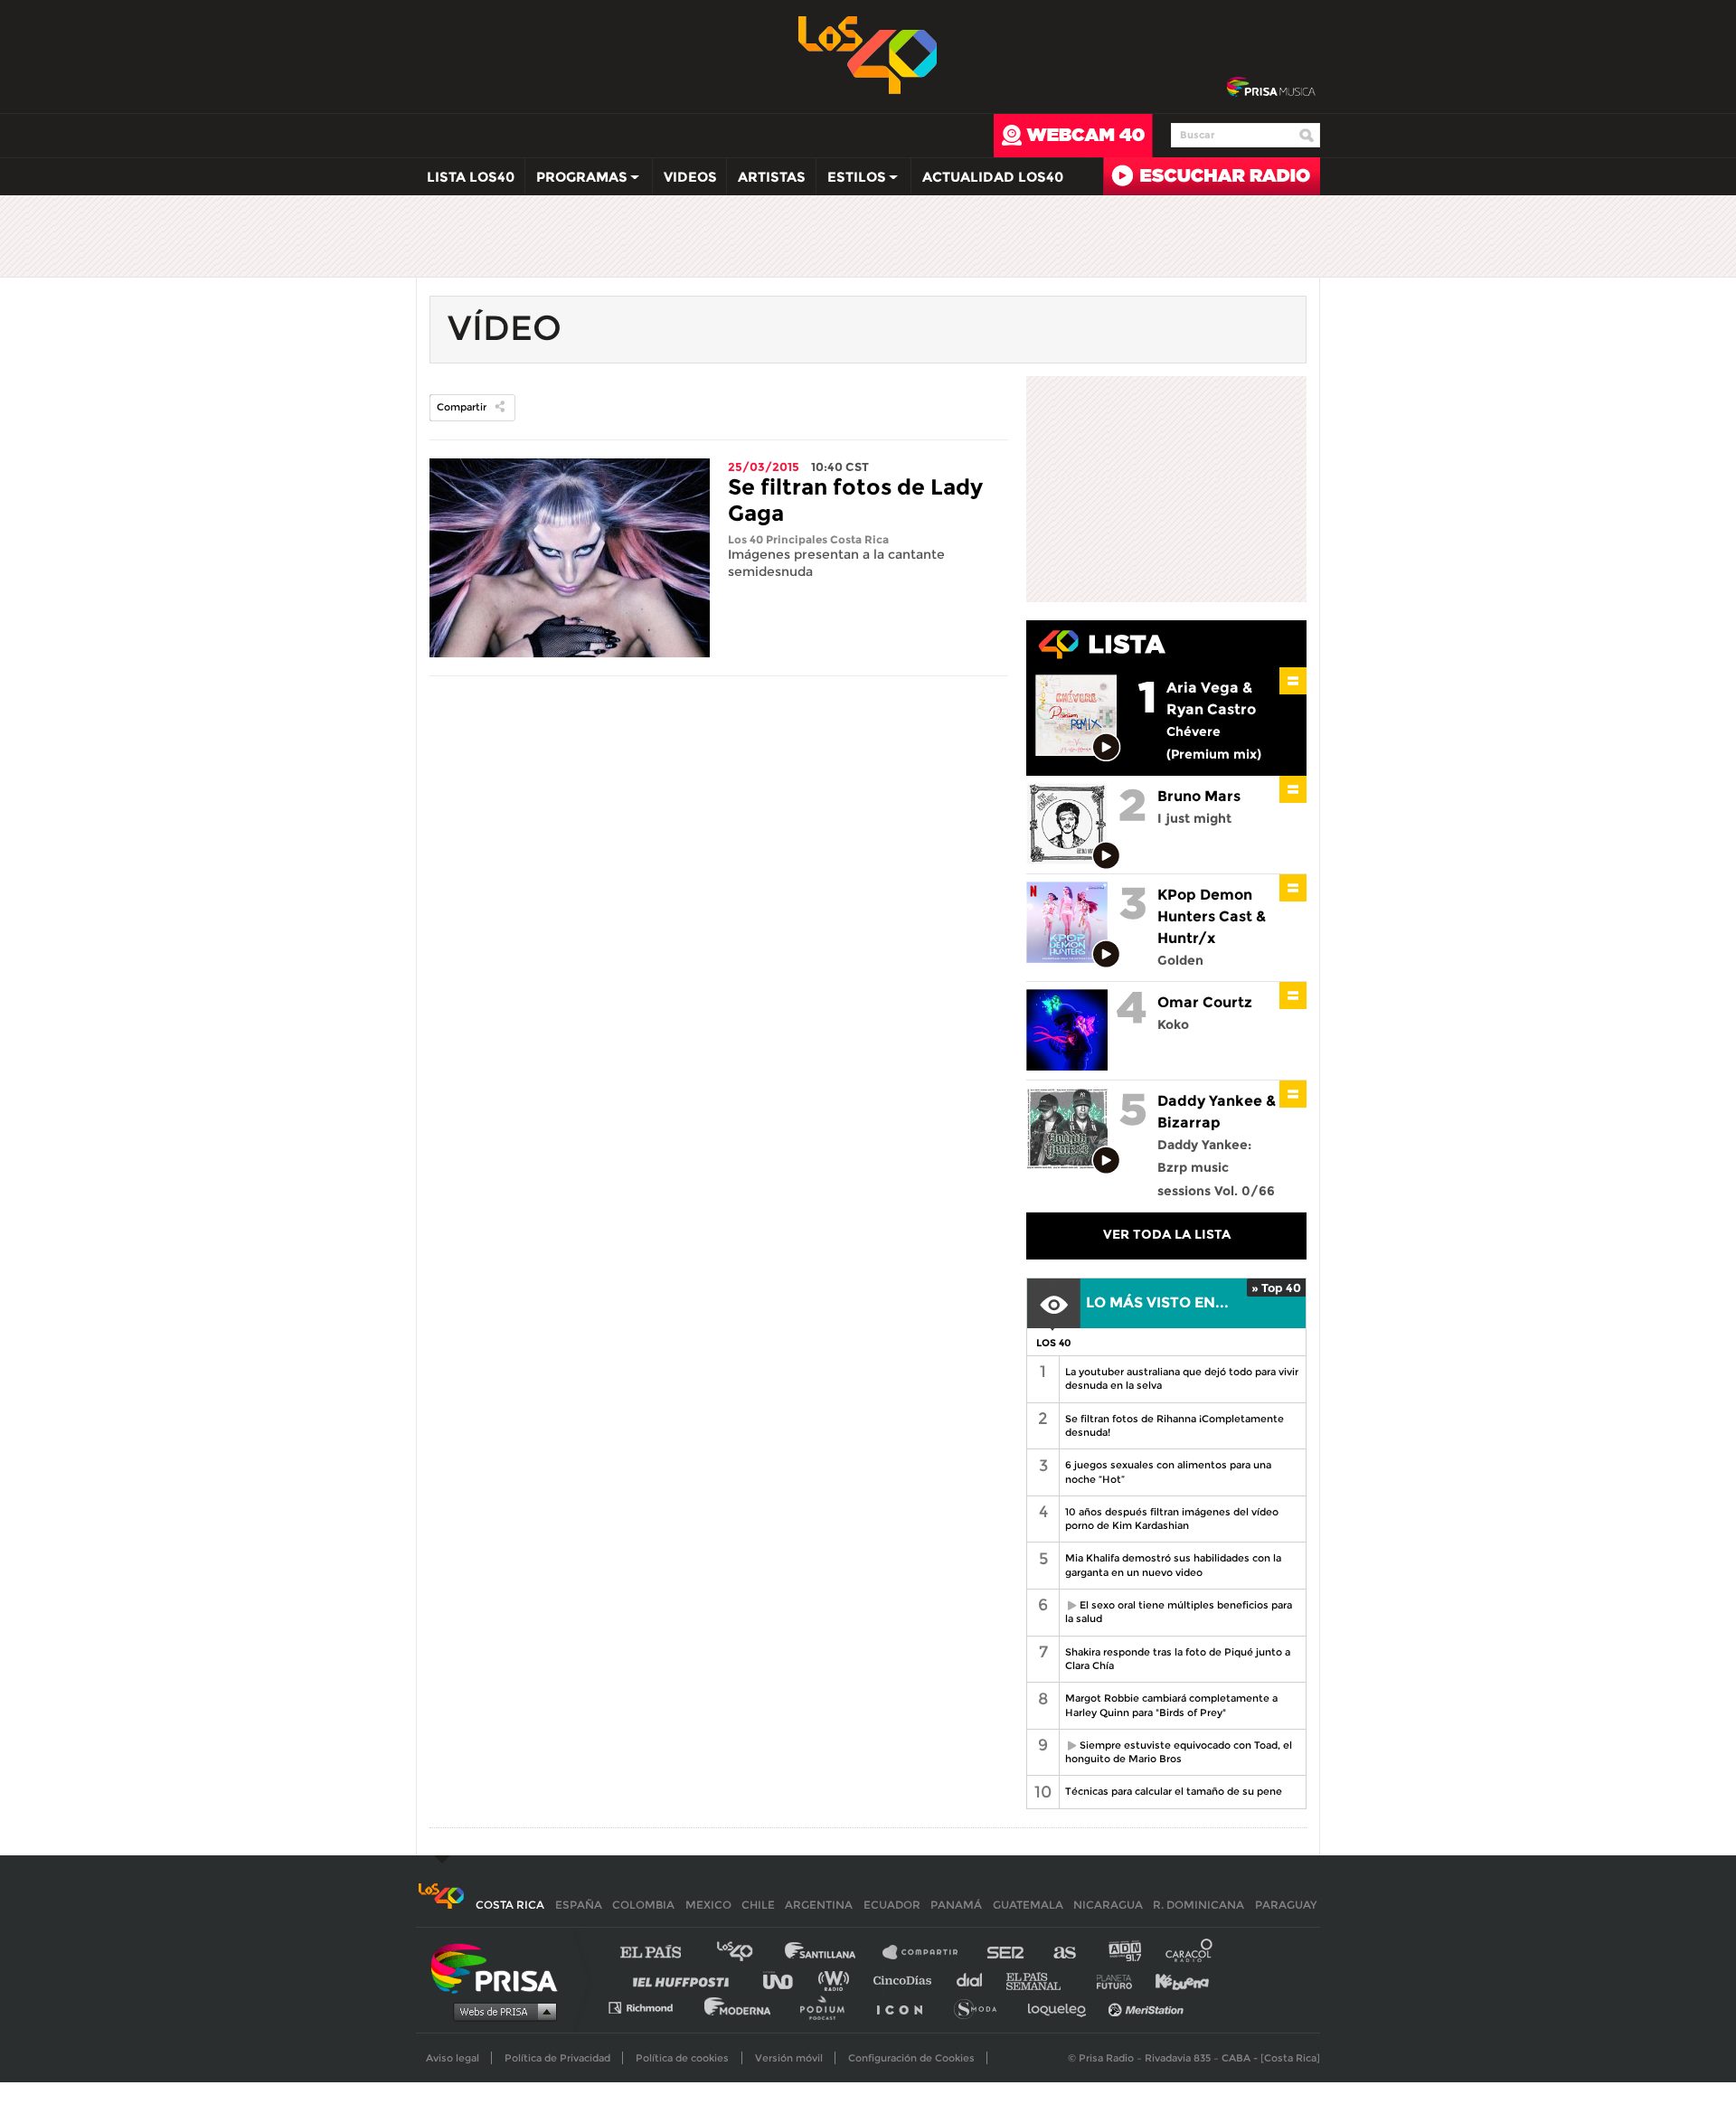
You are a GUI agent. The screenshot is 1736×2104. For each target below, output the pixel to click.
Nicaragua (1108, 1905)
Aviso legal (453, 2058)
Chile (758, 1905)
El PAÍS (661, 1953)
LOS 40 (1054, 1343)
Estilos (851, 181)
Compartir (462, 407)
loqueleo (1061, 2007)
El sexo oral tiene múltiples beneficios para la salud (1175, 1612)
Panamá (956, 1905)
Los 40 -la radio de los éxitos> (868, 53)
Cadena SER (1006, 1953)
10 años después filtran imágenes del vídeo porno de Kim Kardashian (1172, 1519)
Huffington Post (685, 1980)
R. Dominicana (1198, 1905)
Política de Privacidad (557, 2058)
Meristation (1148, 2007)
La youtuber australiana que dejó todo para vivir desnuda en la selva (1182, 1378)
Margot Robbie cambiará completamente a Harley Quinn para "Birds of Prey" (1171, 1705)
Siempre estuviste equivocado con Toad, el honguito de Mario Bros (1175, 1752)
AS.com (1064, 1953)
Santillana (833, 1953)
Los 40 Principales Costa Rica (808, 539)
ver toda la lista (1167, 1234)
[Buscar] (1307, 136)
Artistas (772, 177)
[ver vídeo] (1107, 748)
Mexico (708, 1905)
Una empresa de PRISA (501, 1967)
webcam (1073, 136)
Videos (690, 177)
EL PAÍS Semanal (1042, 1980)
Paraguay (1286, 1905)
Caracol (1190, 1953)
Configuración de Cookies (911, 2058)
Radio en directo (1212, 176)
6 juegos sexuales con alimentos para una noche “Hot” (1168, 1472)
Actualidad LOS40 (993, 177)
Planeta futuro (1109, 1980)
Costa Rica (510, 1905)
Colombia (643, 1905)
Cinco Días (907, 1980)
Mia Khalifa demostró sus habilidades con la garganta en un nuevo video (1173, 1565)
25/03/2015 (764, 467)
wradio (838, 1980)
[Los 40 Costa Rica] (441, 1905)
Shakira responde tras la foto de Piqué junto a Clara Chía (1178, 1659)
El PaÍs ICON (906, 2007)
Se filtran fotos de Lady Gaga (855, 500)
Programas (576, 181)
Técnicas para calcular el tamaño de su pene (1174, 1791)
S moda (981, 2007)
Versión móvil (789, 2058)
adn (1123, 1953)
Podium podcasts (828, 2007)
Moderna (739, 2007)
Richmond (650, 2007)
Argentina (819, 1905)
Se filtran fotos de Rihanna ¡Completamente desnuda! (1175, 1425)
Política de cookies (682, 2058)
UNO (786, 1980)
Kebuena (1174, 1980)
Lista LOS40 (471, 177)
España (579, 1905)
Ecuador (892, 1905)
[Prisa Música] (1271, 88)
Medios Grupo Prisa (500, 2011)
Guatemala (1028, 1905)
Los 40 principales (748, 1953)
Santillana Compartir (929, 1953)
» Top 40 (1276, 1288)
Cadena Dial (976, 1980)
